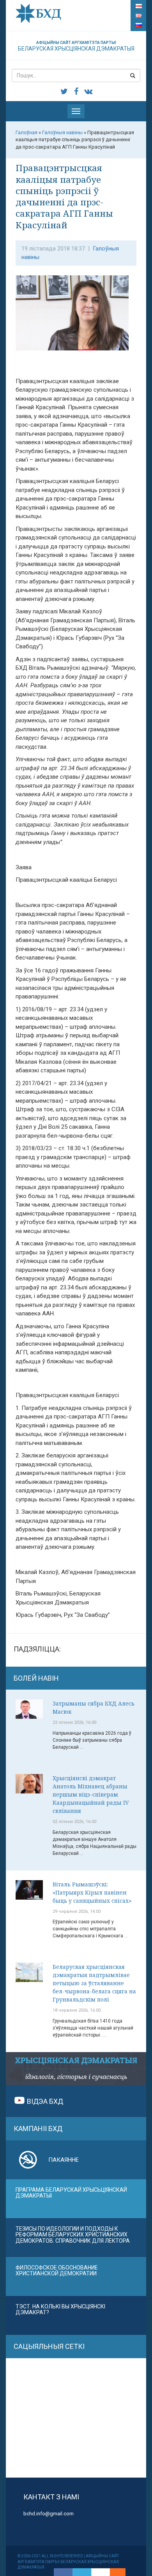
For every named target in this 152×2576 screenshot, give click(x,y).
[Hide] (122, 2572)
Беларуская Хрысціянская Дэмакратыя (76, 46)
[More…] (114, 2572)
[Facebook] (63, 2572)
